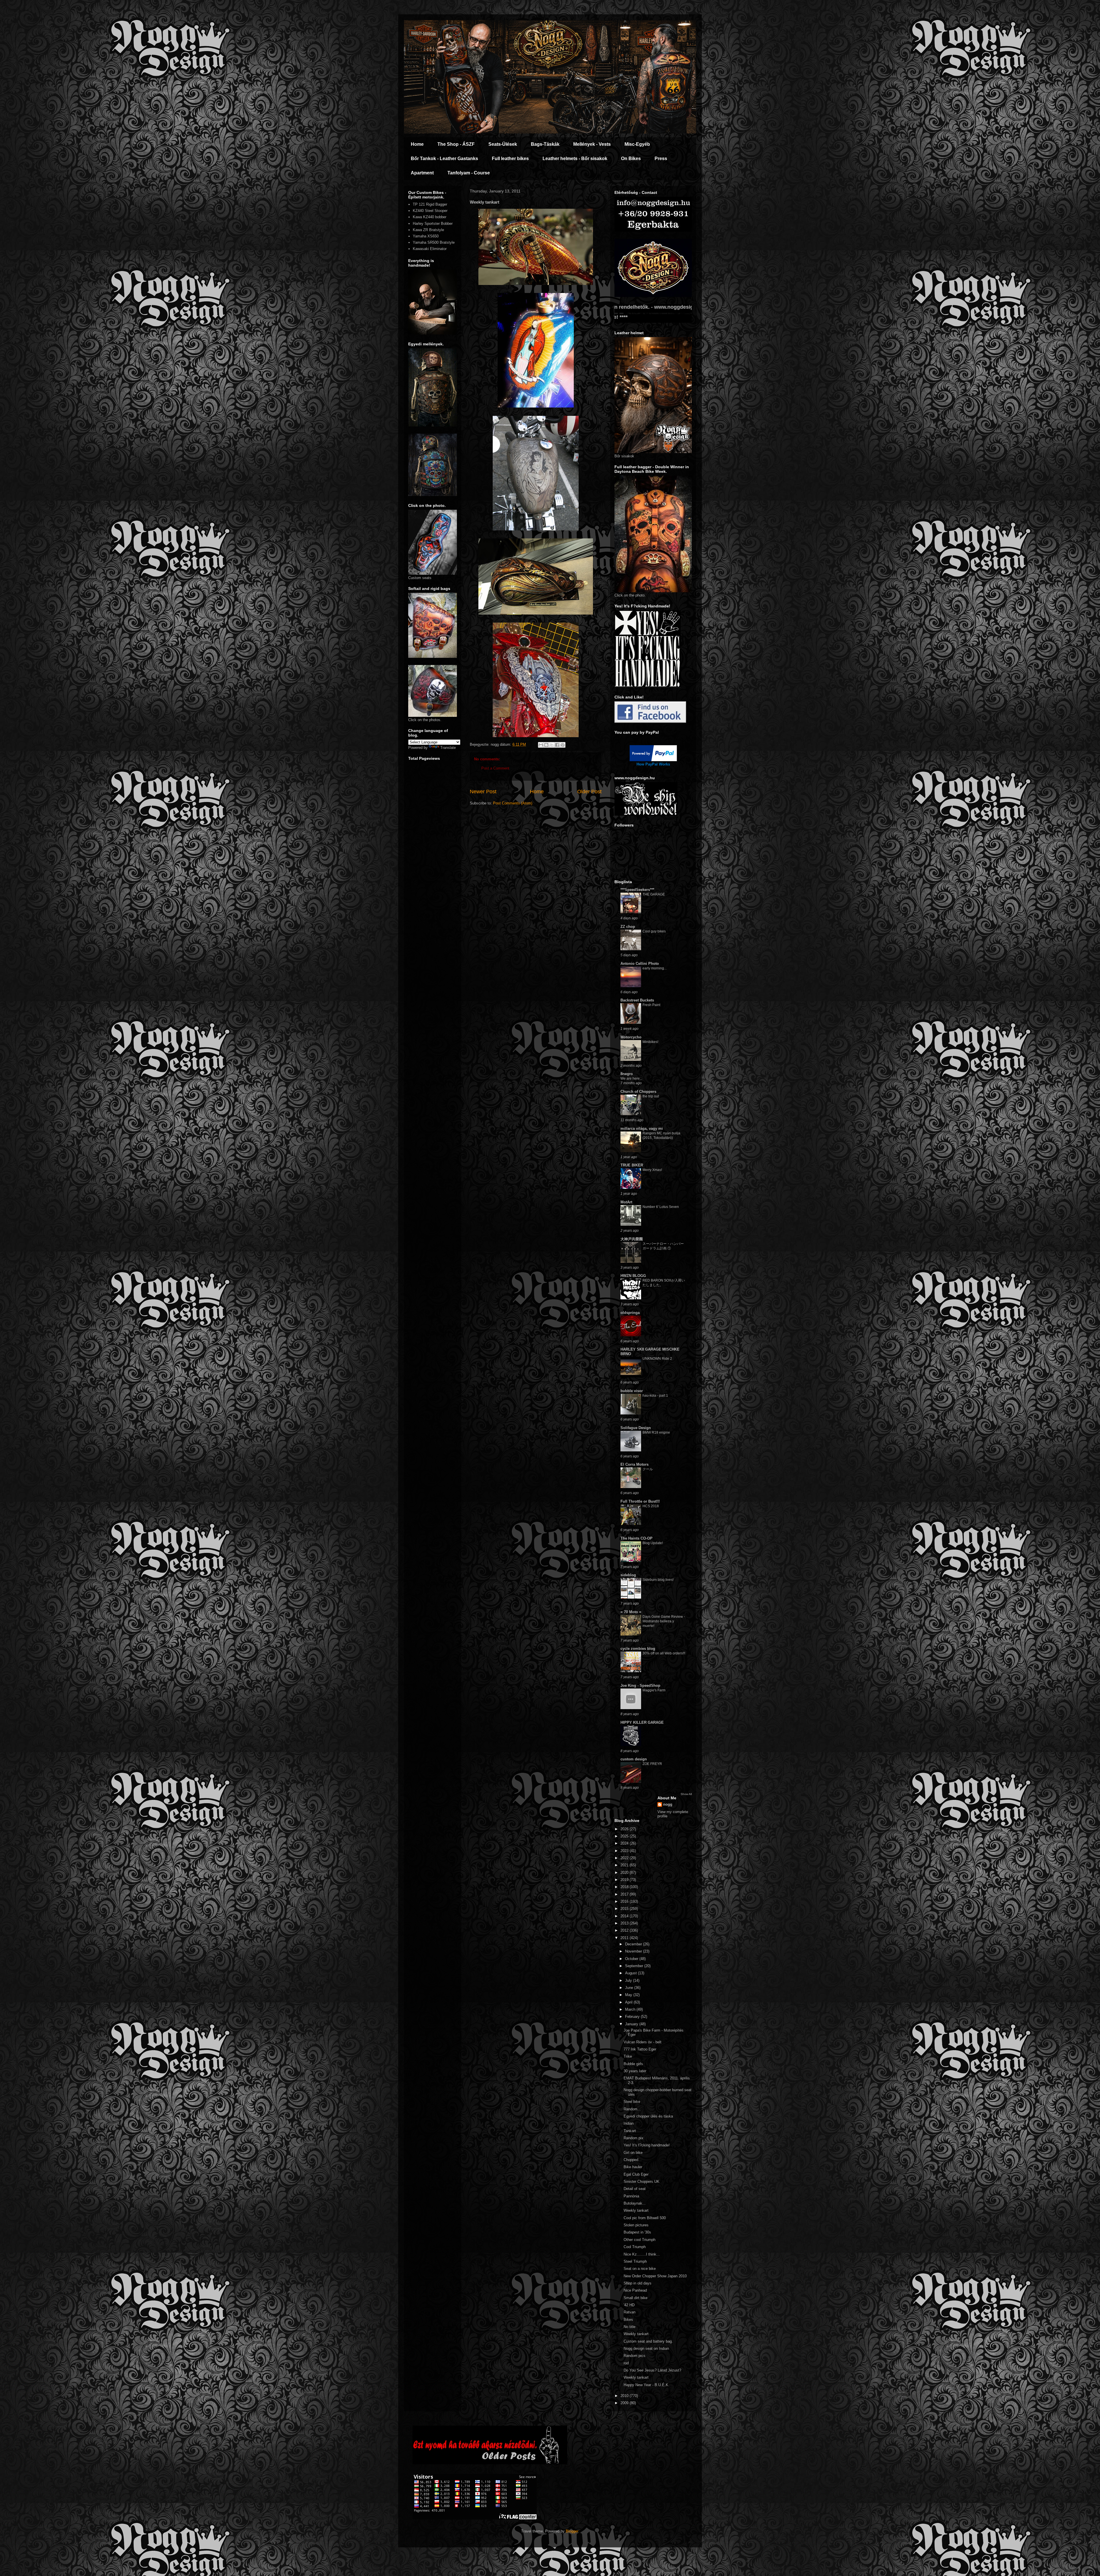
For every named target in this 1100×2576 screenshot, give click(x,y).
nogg (668, 1804)
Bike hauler (633, 2167)
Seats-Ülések (503, 144)
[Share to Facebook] (557, 745)
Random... (632, 2109)
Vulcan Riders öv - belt (643, 2042)
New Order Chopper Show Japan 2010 (655, 2276)
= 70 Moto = (631, 1612)
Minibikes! (650, 1042)
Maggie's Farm (654, 1690)
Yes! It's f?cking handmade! (647, 2145)
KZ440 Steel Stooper (430, 211)
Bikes (628, 2320)
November (634, 1951)
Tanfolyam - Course (469, 173)
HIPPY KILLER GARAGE (642, 1722)
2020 (625, 1873)
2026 (625, 1829)
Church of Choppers (638, 1092)
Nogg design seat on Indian (646, 2348)
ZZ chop (628, 927)
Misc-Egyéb (637, 144)
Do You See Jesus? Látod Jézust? (652, 2370)
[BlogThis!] (546, 745)
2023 (625, 1851)
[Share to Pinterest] (563, 745)
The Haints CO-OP (637, 1538)
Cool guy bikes (654, 931)
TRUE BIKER (632, 1165)
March (631, 2009)
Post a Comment (495, 768)
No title (629, 2327)
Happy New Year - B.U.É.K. (647, 2385)
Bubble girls (633, 2064)
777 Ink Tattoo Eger (640, 2049)
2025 (625, 1836)
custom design (634, 1759)
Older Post (589, 792)
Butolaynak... (635, 2203)
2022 (625, 1858)
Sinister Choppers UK (642, 2182)
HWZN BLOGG (633, 1276)
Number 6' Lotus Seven (661, 1207)
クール (648, 1469)
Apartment (422, 173)
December (634, 1944)
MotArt (626, 1202)
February (633, 2017)
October (632, 1959)
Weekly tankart (636, 2210)
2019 (625, 1880)
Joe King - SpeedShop (640, 1685)
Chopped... (633, 2160)
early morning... (655, 968)
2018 (625, 1887)
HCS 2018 (651, 1506)
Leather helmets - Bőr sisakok (575, 159)
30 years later (635, 2071)
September (635, 1966)
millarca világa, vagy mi (642, 1128)
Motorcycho (631, 1037)
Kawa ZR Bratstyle (428, 230)
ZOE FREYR (652, 1764)
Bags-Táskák (545, 144)
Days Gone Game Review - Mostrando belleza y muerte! (664, 1621)
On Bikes (631, 159)
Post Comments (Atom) (513, 803)
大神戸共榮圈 (632, 1239)
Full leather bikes (510, 159)
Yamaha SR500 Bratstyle (434, 242)
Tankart (630, 2131)
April (629, 2002)
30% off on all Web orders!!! (664, 1653)
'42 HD (629, 2305)
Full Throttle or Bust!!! (640, 1501)
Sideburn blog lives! (658, 1580)
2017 (625, 1894)
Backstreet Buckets (637, 1000)
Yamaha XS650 (426, 236)
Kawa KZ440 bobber (430, 217)
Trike (628, 2056)
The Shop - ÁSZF (456, 144)
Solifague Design (636, 1428)
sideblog (628, 1575)
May (629, 1995)
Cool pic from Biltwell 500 (645, 2218)
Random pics (635, 2356)
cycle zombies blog (638, 1649)
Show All (686, 1794)
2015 (625, 1909)
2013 (625, 1923)
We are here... (631, 1079)
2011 (625, 1938)
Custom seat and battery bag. (648, 2341)
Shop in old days (638, 2283)
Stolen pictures (636, 2225)
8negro (627, 1074)
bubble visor (632, 1391)
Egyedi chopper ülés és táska (648, 2116)
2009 (625, 2403)
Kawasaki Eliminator (430, 249)
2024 (625, 1843)
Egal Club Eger (636, 2174)
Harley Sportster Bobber (433, 224)
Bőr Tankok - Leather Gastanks (444, 159)
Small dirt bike (636, 2298)
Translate (448, 748)
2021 (625, 1865)
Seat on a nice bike (640, 2269)
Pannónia (631, 2196)
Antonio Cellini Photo (640, 964)
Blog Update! (653, 1543)
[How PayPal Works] (653, 760)
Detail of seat (635, 2189)
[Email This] (541, 745)
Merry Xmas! (652, 1170)
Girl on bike (633, 2153)
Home (417, 144)
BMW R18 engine (656, 1432)
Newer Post (483, 792)
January (632, 2024)
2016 (625, 1901)
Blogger (572, 2531)
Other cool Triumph (640, 2240)
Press (661, 159)
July (629, 1980)
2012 (625, 1930)
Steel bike (632, 2102)
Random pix (634, 2138)
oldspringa (630, 1313)
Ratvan (629, 2312)
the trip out (651, 1096)
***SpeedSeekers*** (637, 890)
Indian (629, 2123)
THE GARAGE (654, 894)
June (630, 1988)
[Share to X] (552, 745)
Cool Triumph (635, 2247)
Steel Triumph (635, 2261)
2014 (625, 1916)
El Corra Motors (635, 1464)
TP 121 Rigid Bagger (430, 204)
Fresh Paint (651, 1005)
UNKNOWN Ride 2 (657, 1359)
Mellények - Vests (592, 144)
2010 (625, 2396)
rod (626, 2363)
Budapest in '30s (637, 2232)
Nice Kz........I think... (642, 2254)
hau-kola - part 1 (655, 1396)
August (631, 1973)
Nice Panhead (635, 2290)
